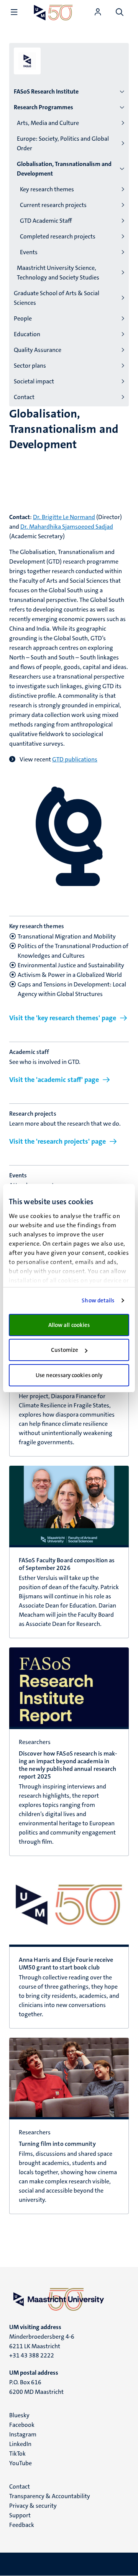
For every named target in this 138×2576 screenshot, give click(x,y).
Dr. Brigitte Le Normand (64, 517)
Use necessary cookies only (69, 1375)
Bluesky (19, 2415)
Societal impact (34, 381)
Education (27, 334)
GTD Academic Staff (46, 221)
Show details (98, 1300)
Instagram (23, 2434)
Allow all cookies (69, 1325)
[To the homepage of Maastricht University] (53, 12)
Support (20, 2515)
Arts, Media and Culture (48, 123)
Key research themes (47, 189)
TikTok (17, 2454)
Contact (24, 397)
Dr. (67, 527)
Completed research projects (58, 236)
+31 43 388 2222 (32, 2355)
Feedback (22, 2525)
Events (29, 252)
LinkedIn (20, 2444)
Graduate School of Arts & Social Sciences (57, 298)
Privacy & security (33, 2506)
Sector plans (30, 366)
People (23, 318)
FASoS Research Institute (46, 91)
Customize (65, 1350)
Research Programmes (44, 107)
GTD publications (75, 759)
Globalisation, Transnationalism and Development (64, 169)
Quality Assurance (38, 350)
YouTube (21, 2463)
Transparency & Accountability (50, 2496)
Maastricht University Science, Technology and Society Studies (58, 273)
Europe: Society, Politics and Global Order (63, 143)
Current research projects (53, 205)
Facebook (22, 2425)
